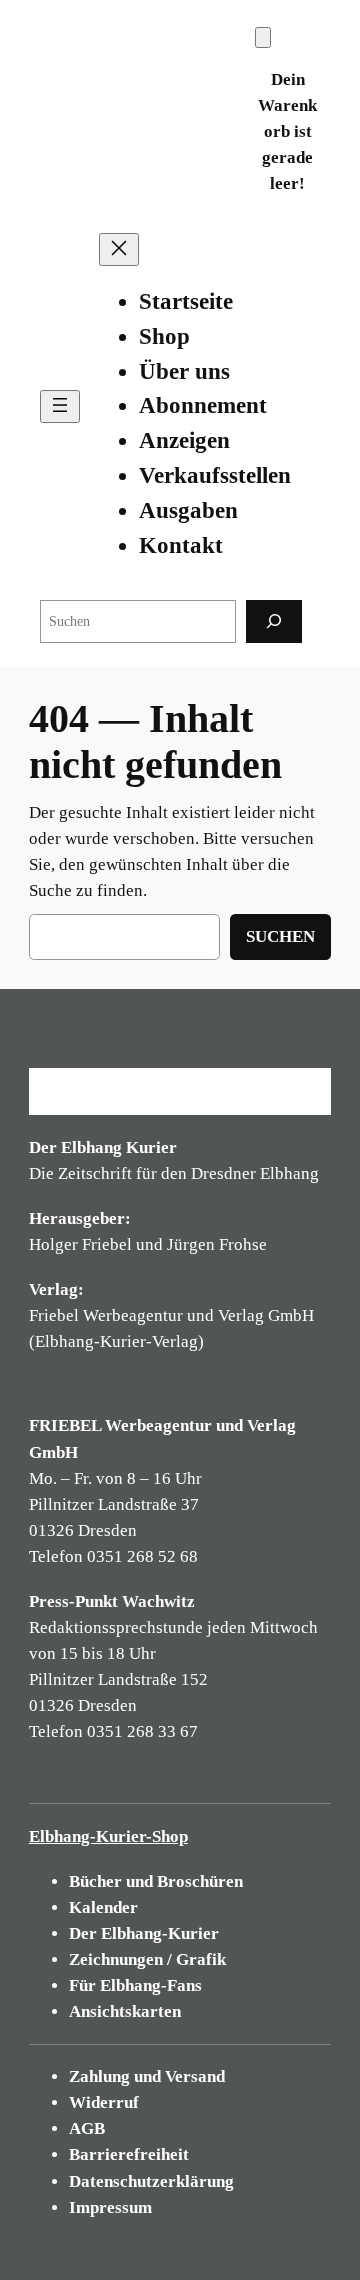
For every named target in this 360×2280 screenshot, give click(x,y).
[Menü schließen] (119, 249)
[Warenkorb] (263, 37)
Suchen (280, 936)
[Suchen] (274, 621)
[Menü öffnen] (60, 406)
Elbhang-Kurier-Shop (108, 1836)
